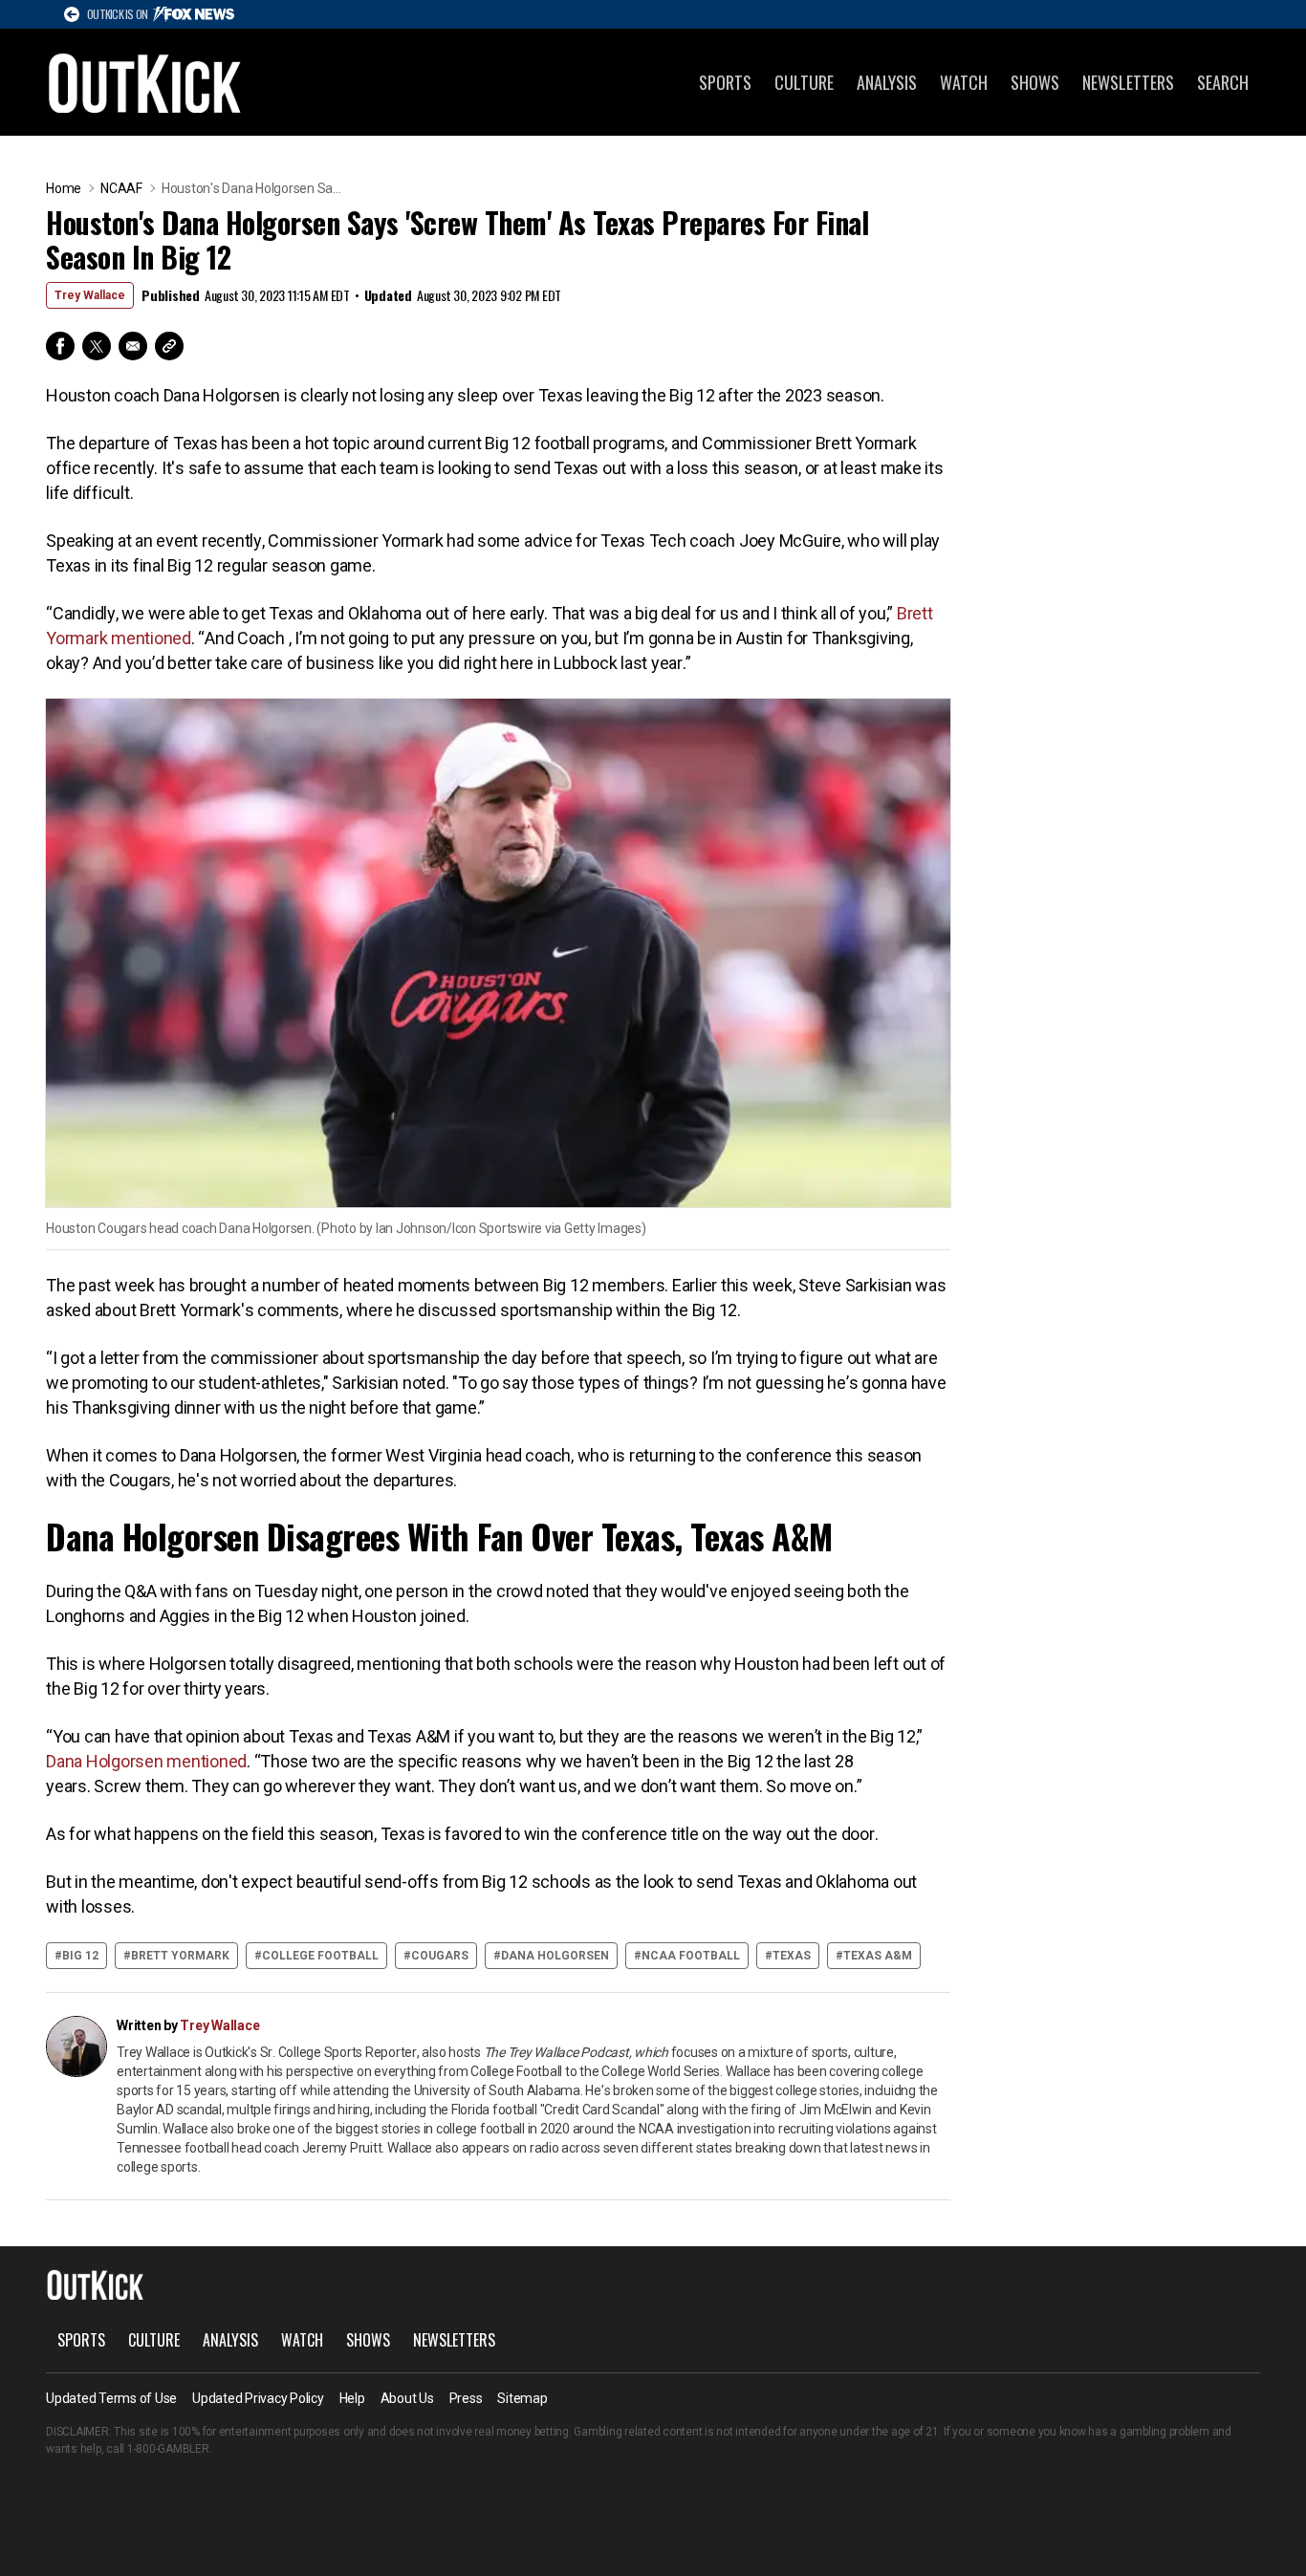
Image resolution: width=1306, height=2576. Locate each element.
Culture (804, 82)
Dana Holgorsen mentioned (146, 1761)
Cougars (440, 1956)
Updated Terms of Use (111, 2398)
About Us (407, 2398)
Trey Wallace (90, 295)
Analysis (887, 82)
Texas (792, 1956)
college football (320, 1956)
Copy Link (169, 346)
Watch (964, 82)
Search (1223, 82)
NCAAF (121, 188)
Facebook (60, 346)
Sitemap (522, 2398)
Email (133, 346)
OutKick (145, 82)
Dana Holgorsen (555, 1956)
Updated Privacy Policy (258, 2398)
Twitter (97, 346)
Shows (1035, 82)
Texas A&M (878, 1956)
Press (466, 2398)
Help (352, 2398)
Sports (725, 82)
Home (64, 188)
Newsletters (1128, 82)
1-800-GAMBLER (168, 2449)
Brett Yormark (180, 1956)
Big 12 (80, 1956)
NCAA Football (691, 1956)
